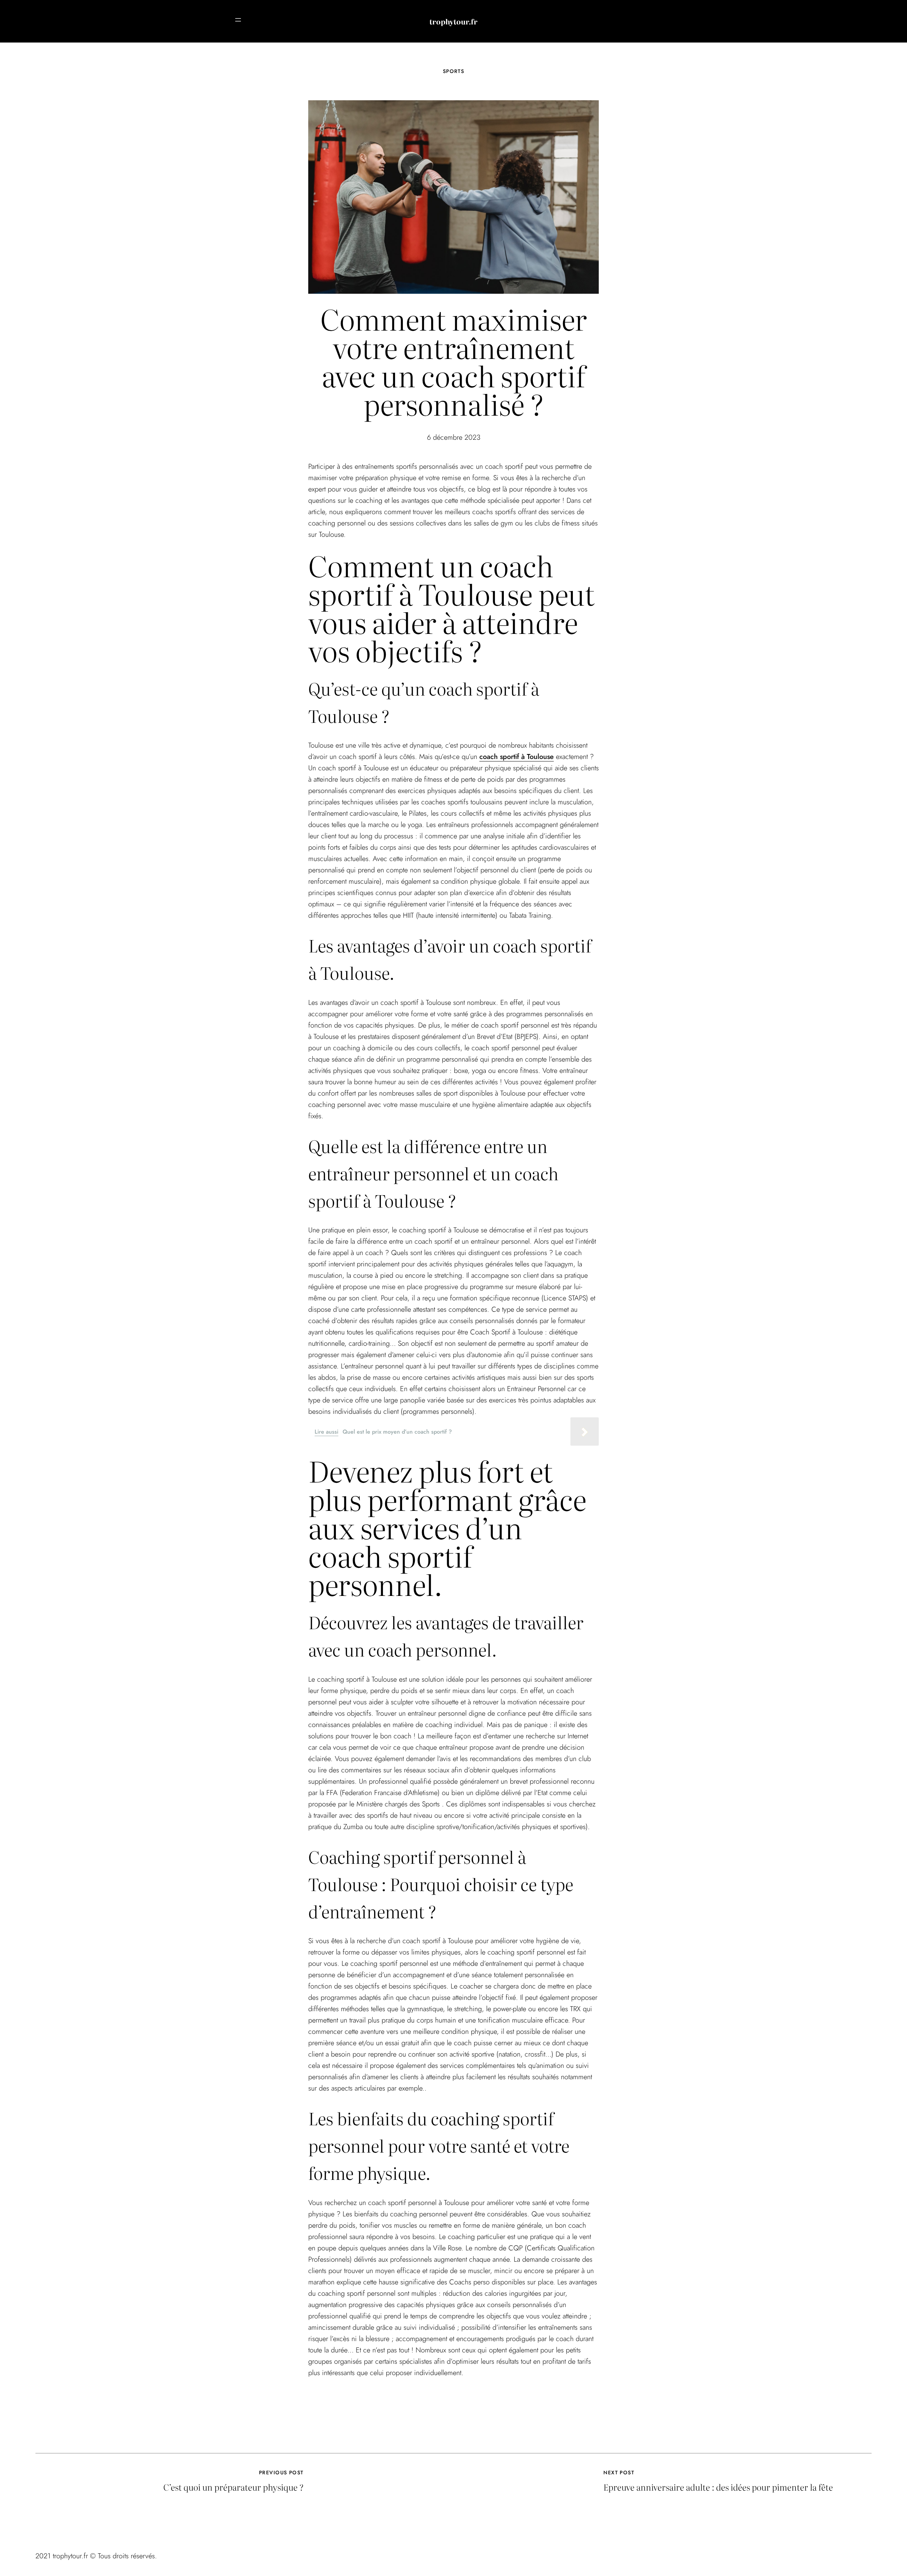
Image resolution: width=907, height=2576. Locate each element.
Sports (454, 71)
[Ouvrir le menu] (238, 20)
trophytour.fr (453, 21)
